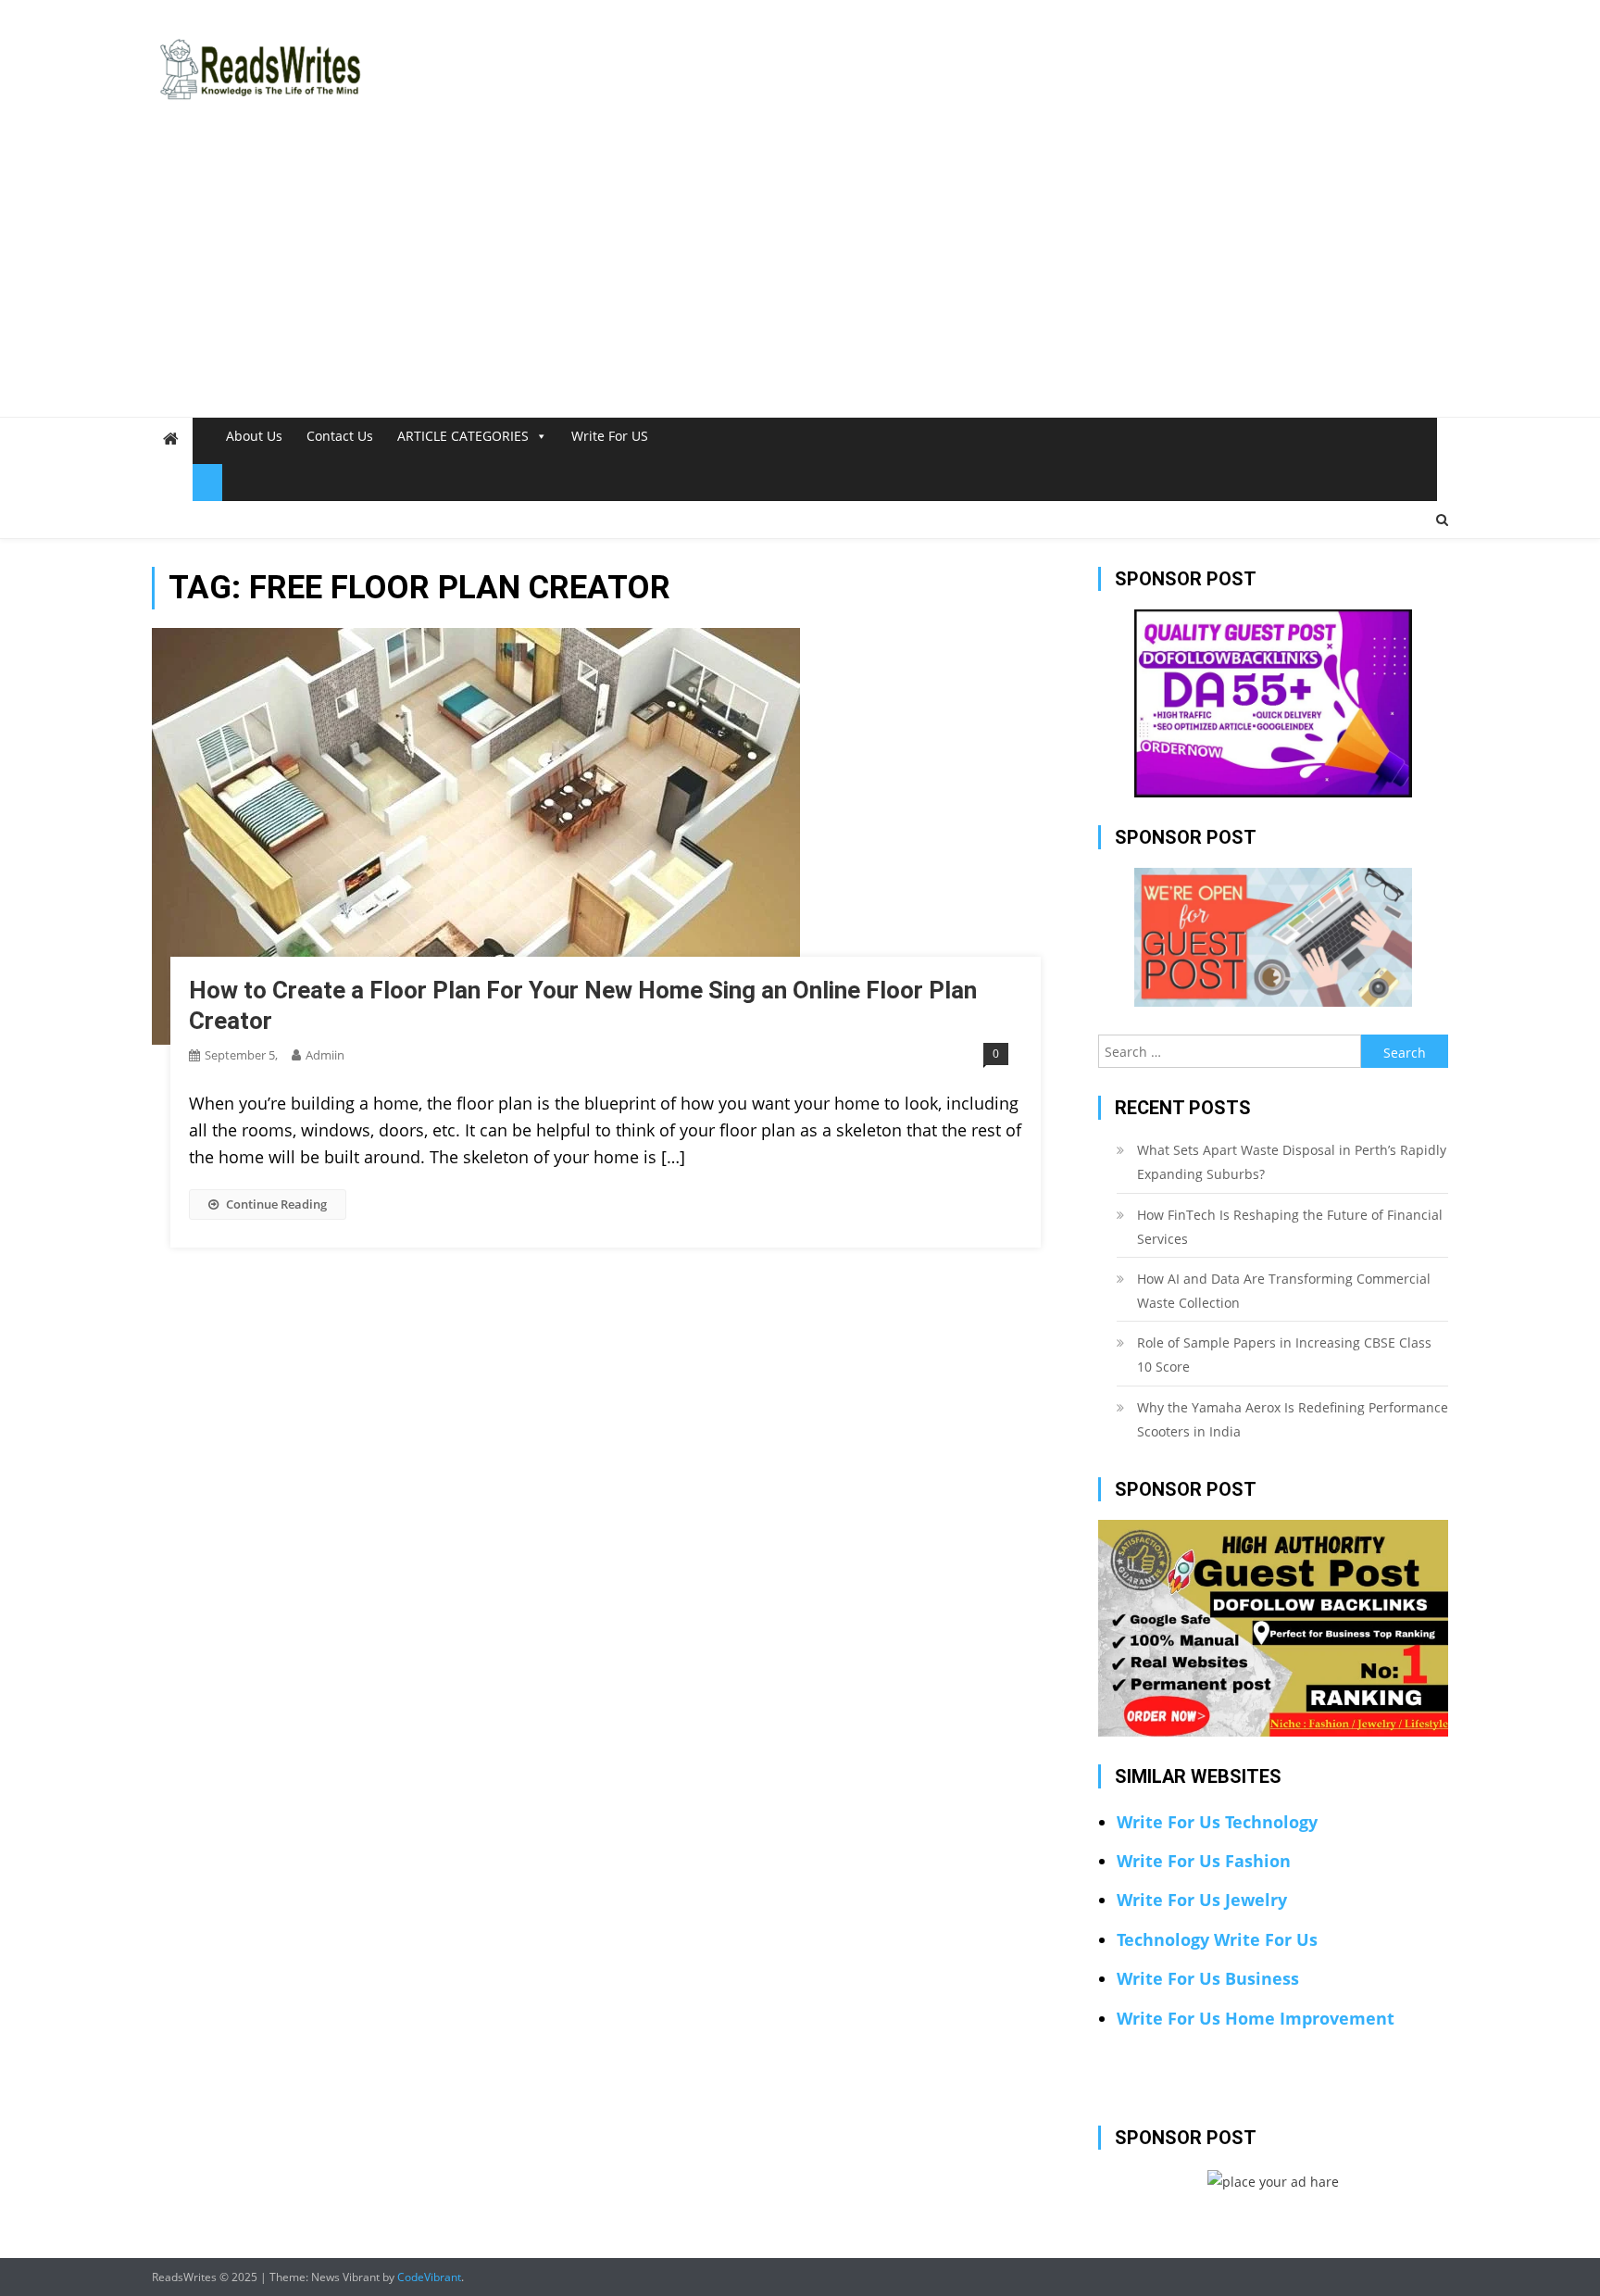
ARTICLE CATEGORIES (463, 436)
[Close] (207, 483)
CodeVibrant (429, 2277)
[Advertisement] (800, 278)
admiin (325, 1055)
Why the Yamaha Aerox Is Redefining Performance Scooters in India (1293, 1419)
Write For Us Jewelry (1202, 1900)
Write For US (610, 436)
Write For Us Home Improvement (1256, 2018)
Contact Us (340, 436)
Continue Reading (276, 1204)
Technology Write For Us (1217, 1939)
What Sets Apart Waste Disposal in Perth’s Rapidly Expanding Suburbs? (1292, 1162)
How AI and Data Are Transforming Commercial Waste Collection (1284, 1291)
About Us (254, 436)
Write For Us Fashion (1204, 1861)
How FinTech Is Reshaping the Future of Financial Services (1290, 1227)
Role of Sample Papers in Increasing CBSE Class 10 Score (1284, 1355)
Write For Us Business (1208, 1978)
